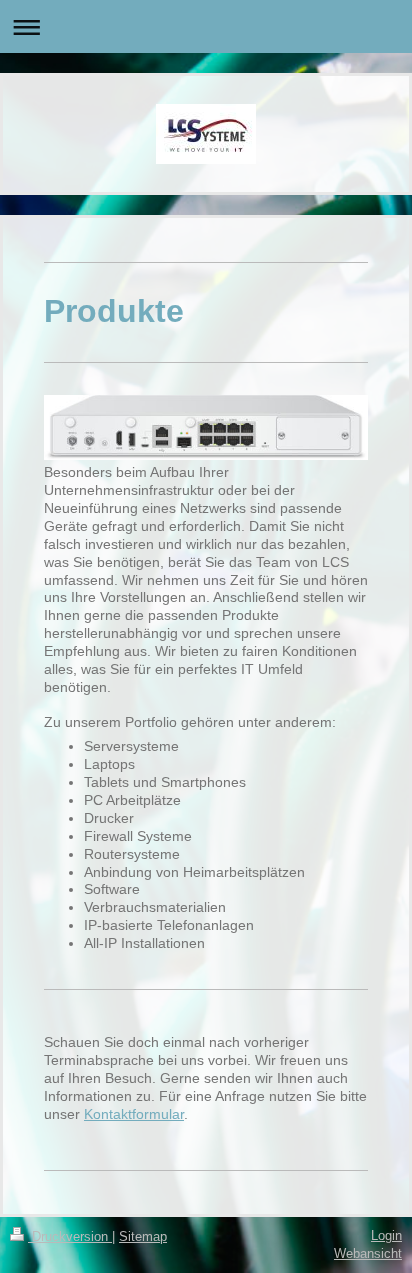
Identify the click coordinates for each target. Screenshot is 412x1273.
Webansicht (368, 1253)
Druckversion (70, 1236)
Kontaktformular (134, 1114)
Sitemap (143, 1236)
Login (386, 1235)
